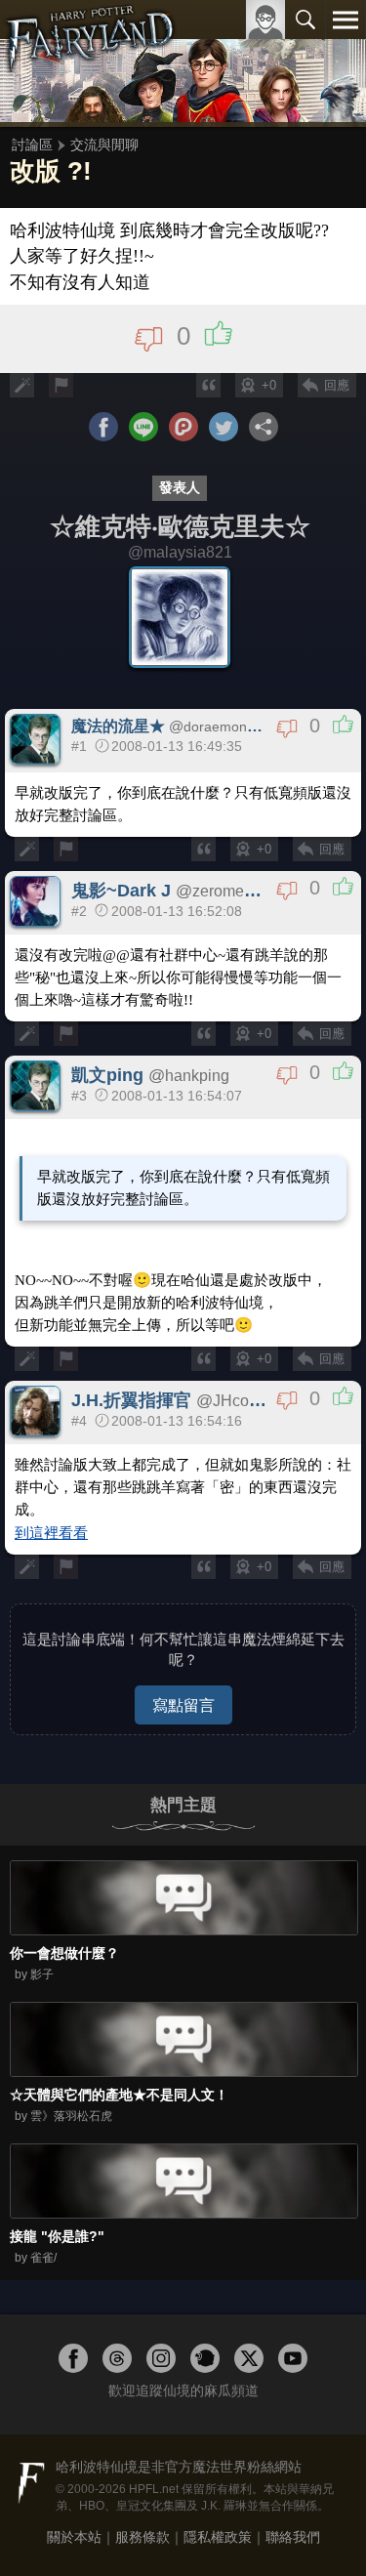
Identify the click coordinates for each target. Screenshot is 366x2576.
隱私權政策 (218, 2537)
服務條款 (142, 2537)
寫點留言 (183, 1705)
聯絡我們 (293, 2537)
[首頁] (90, 62)
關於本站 (74, 2537)
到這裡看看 (51, 1533)
